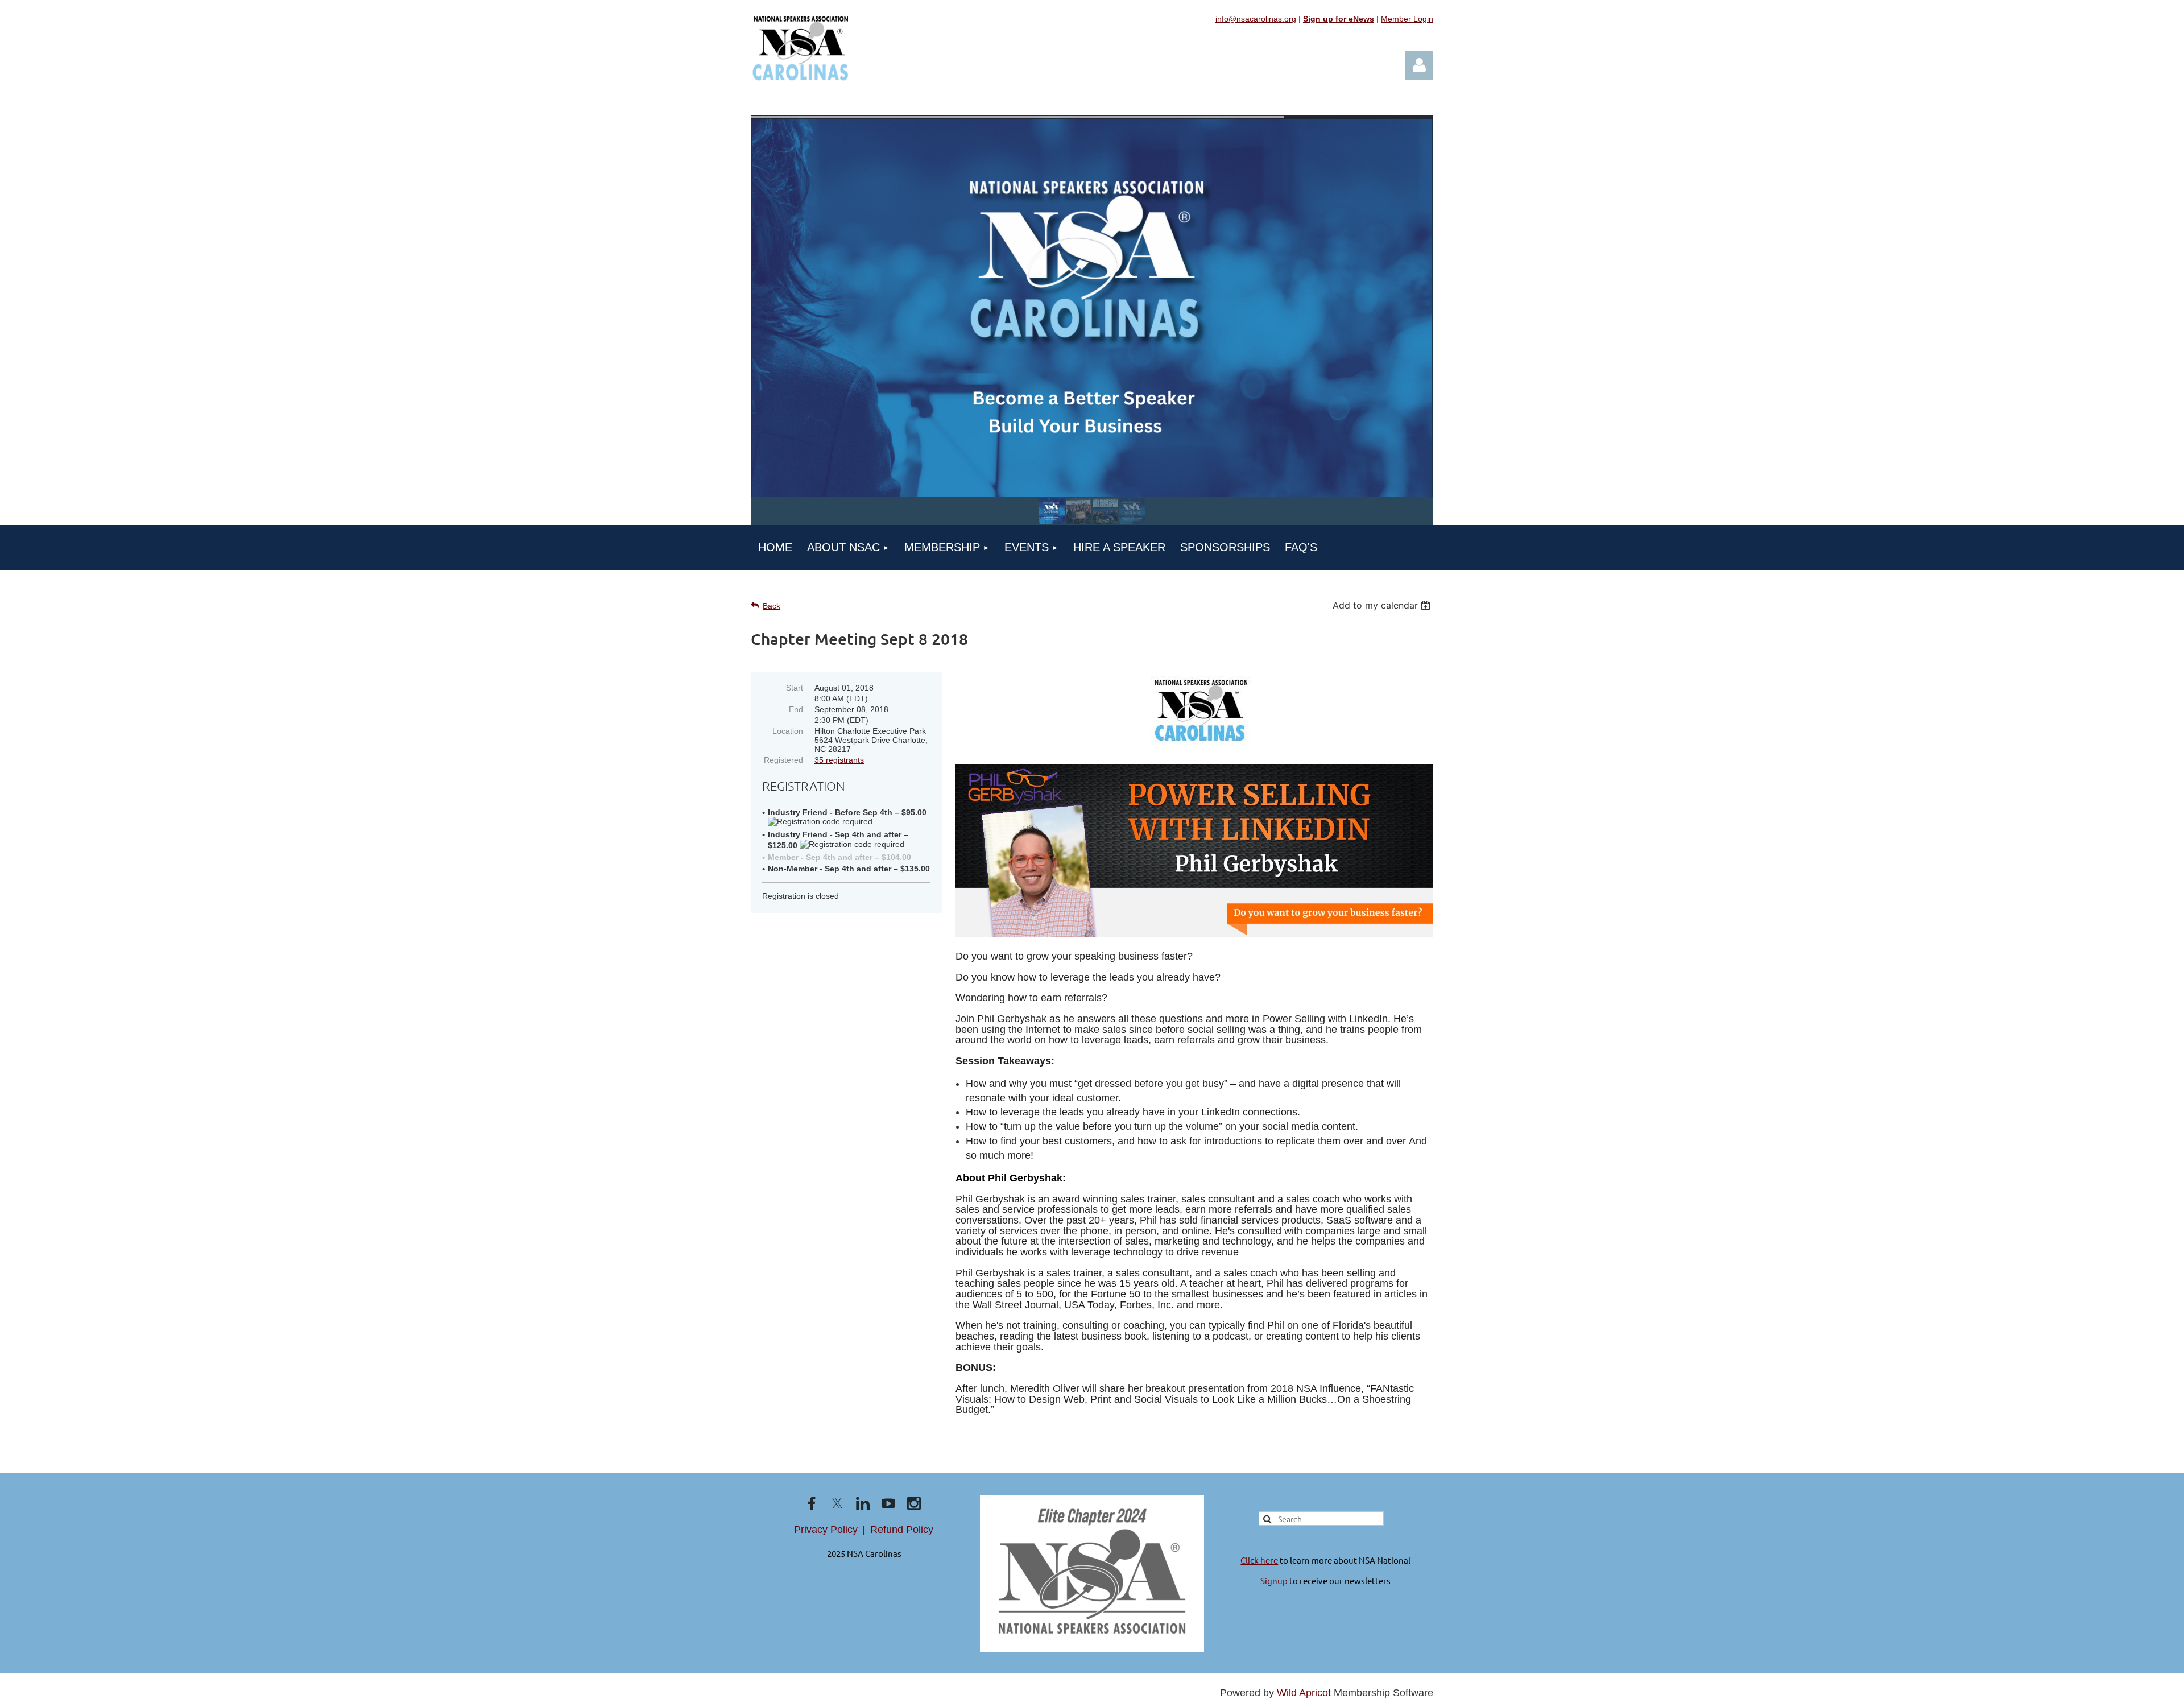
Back (772, 606)
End (796, 709)
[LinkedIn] (863, 1503)
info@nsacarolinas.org (1256, 19)
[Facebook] (812, 1503)
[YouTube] (888, 1503)
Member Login (1407, 19)
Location (788, 731)
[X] (837, 1503)
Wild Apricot (1304, 1693)
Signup (1274, 1580)
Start (795, 688)
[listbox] (1383, 605)
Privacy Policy (826, 1530)
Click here (1259, 1560)
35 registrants (839, 760)
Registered (783, 760)
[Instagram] (914, 1503)
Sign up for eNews (1339, 19)
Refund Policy (902, 1530)
